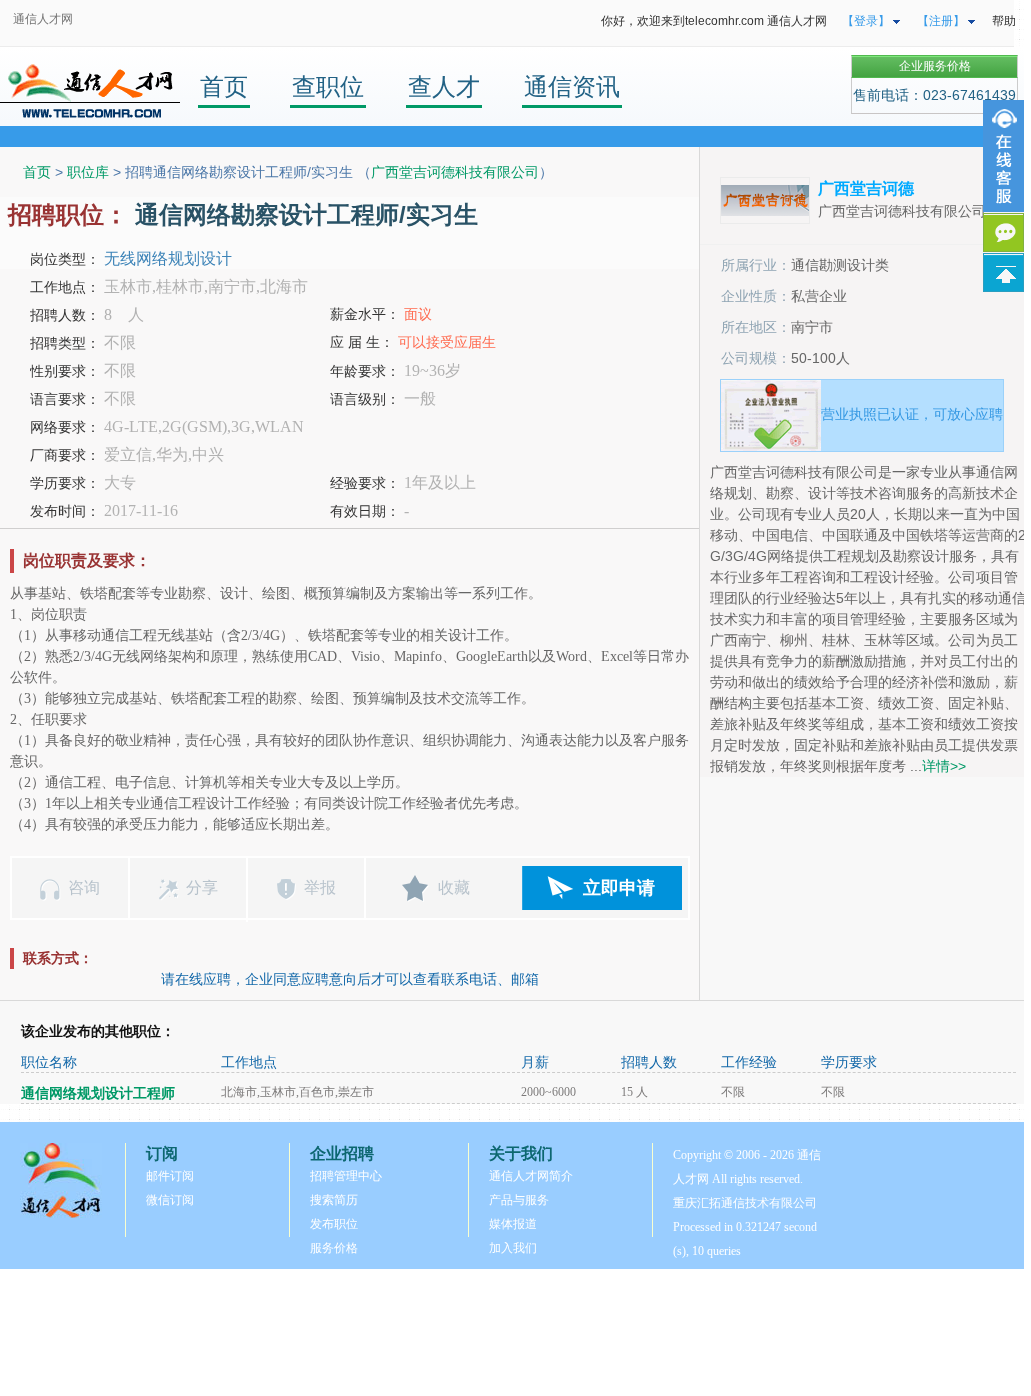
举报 (320, 887)
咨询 (84, 887)
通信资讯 (572, 86)
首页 (224, 86)
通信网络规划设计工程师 (98, 1093)
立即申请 (619, 888)
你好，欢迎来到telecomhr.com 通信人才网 (714, 21)
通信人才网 (43, 19)
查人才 (444, 86)
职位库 (88, 172)
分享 (202, 887)
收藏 (454, 887)
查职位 (328, 86)
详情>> (944, 766)
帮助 (1004, 21)
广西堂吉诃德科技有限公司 (455, 172)
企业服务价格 (935, 66)
